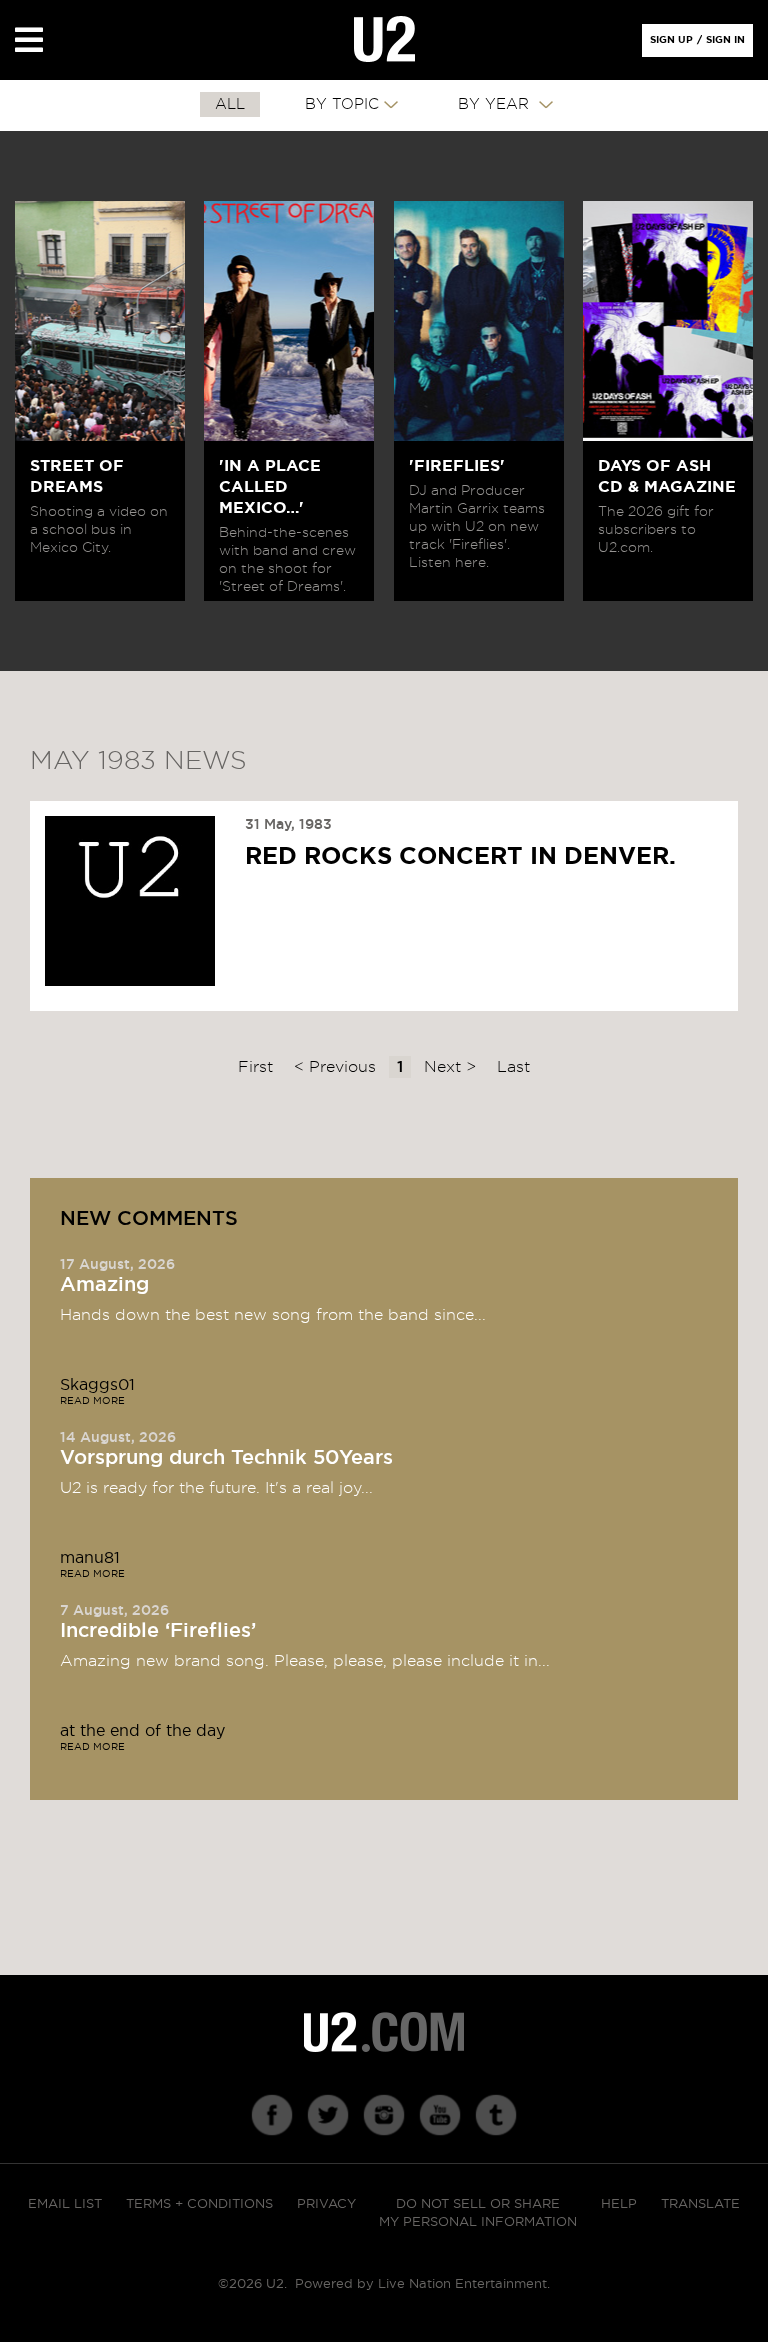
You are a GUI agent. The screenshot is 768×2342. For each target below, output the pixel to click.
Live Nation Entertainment (462, 2284)
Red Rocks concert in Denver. (460, 857)
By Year (496, 104)
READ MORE (92, 1401)
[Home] (384, 40)
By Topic (342, 104)
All (230, 104)
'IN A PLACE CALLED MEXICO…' (270, 487)
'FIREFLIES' (457, 466)
